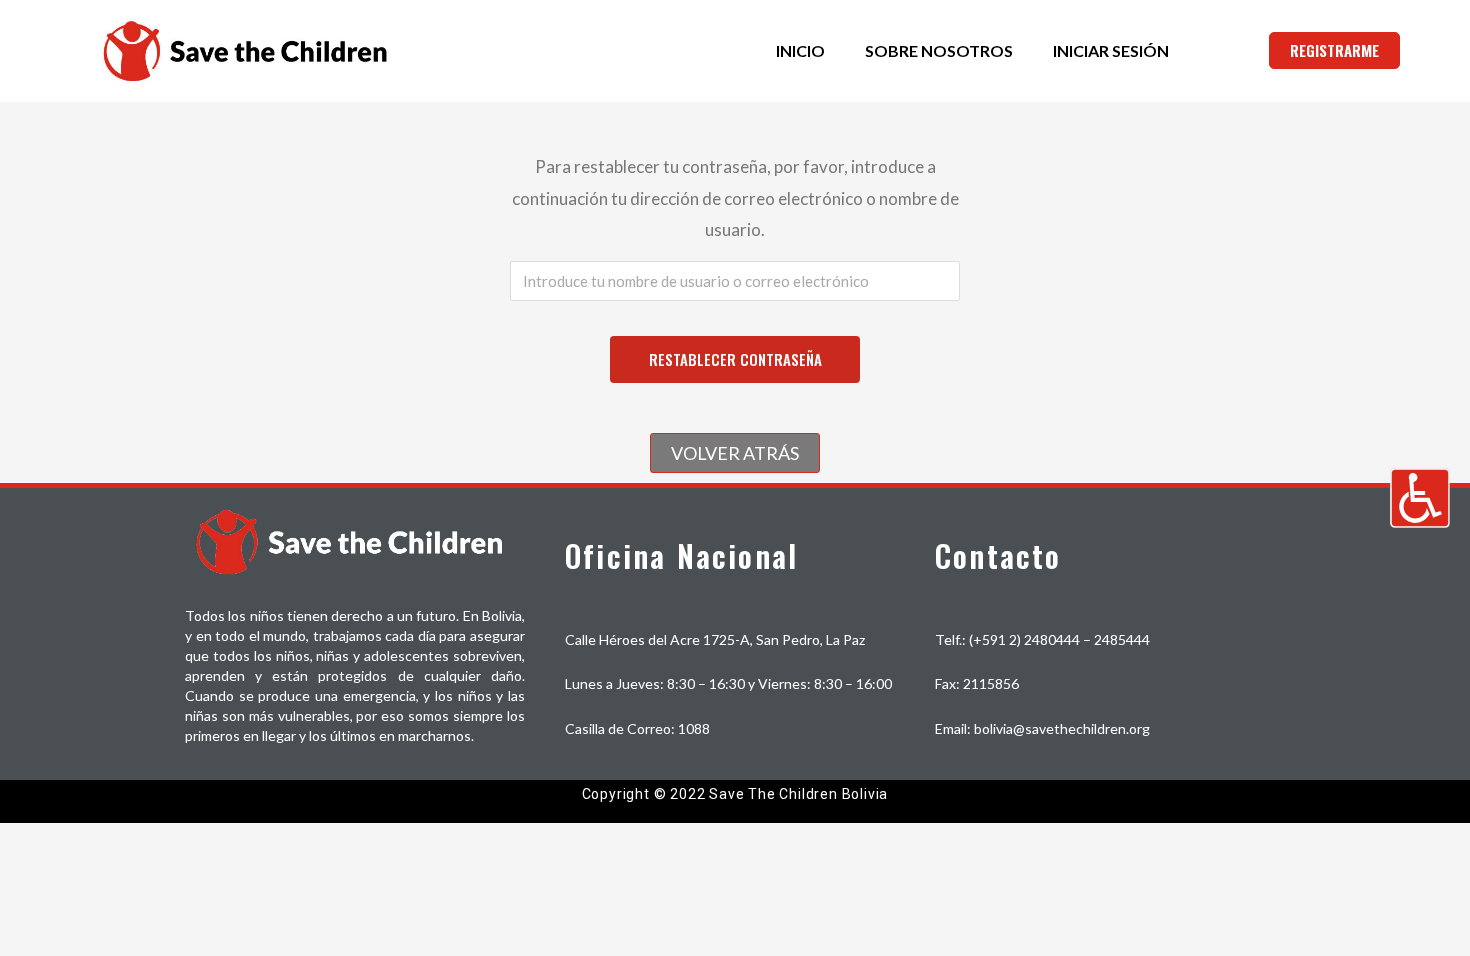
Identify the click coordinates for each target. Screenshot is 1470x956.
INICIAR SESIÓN (1111, 50)
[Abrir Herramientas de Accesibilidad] (1420, 498)
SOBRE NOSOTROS (939, 50)
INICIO (800, 50)
